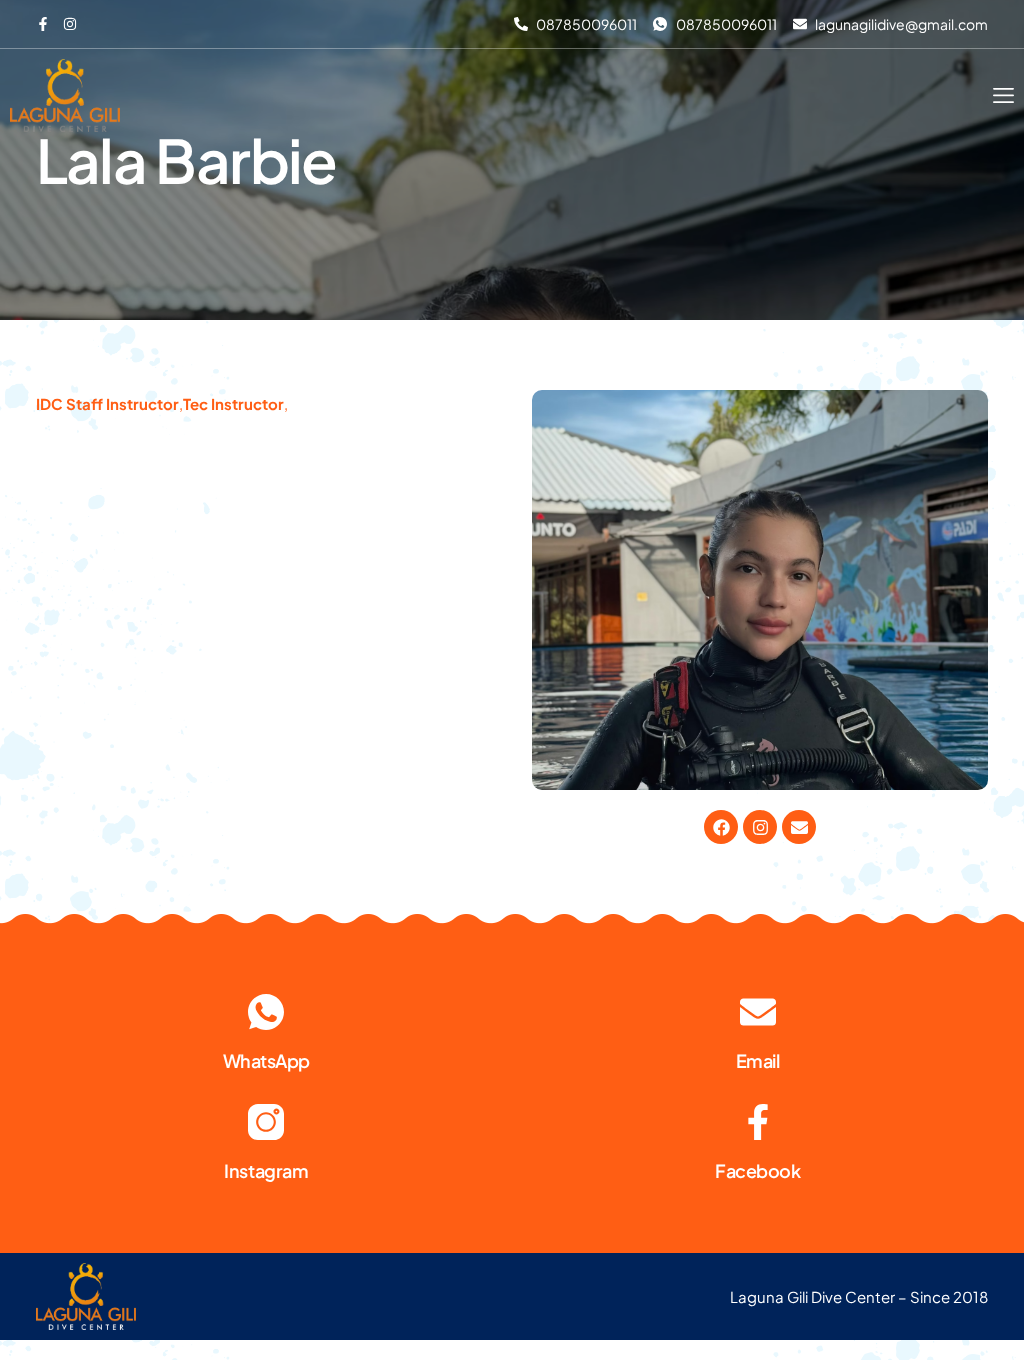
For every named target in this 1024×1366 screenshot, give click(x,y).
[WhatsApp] (266, 1012)
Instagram (266, 1170)
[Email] (758, 1012)
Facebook (757, 1170)
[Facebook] (721, 827)
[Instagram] (760, 827)
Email (758, 1060)
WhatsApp (266, 1060)
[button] (1003, 95)
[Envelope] (799, 827)
